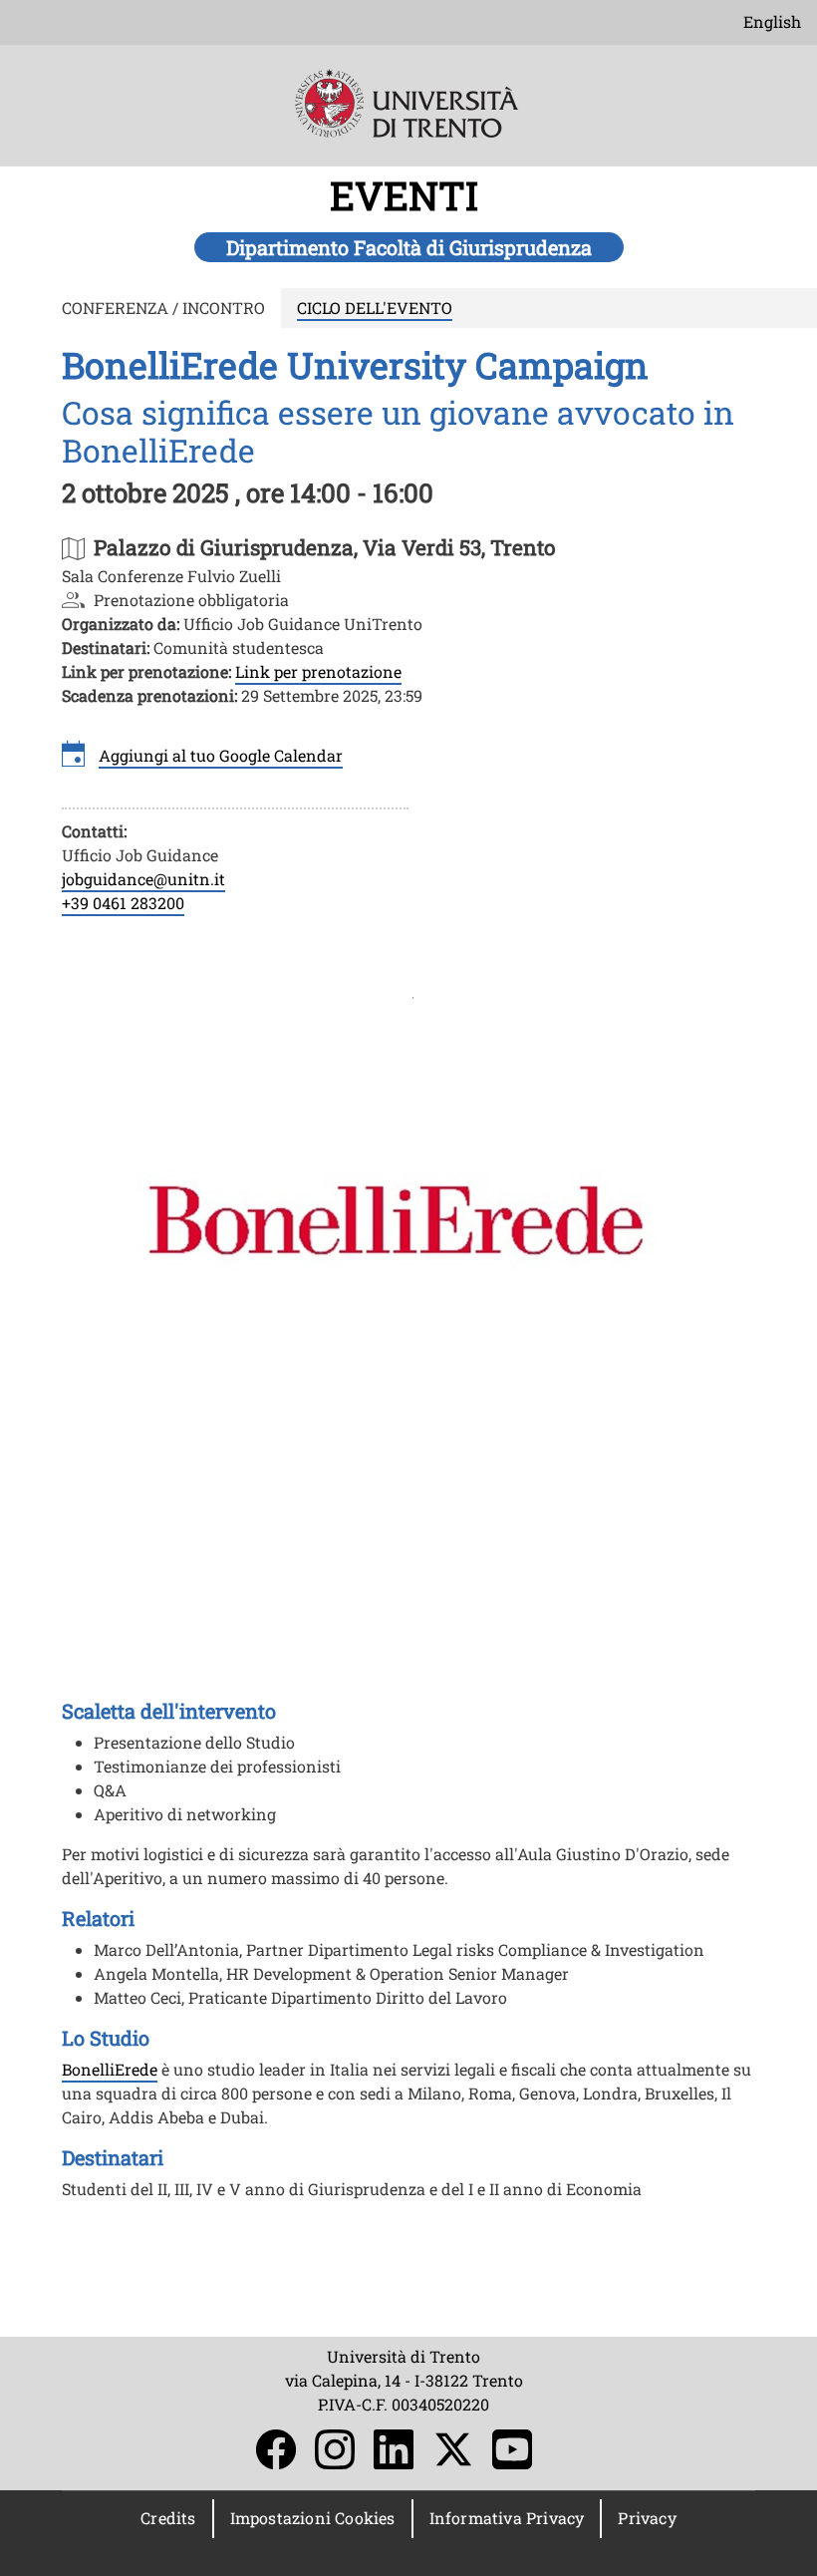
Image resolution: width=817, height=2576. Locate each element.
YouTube (512, 2449)
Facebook (276, 2449)
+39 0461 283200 (123, 903)
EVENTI (409, 195)
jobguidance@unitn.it (143, 879)
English (772, 21)
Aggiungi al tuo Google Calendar (221, 755)
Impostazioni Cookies (313, 2518)
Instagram (335, 2449)
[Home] (409, 117)
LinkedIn (394, 2449)
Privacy (647, 2518)
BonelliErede (110, 2069)
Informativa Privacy (507, 2518)
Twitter (453, 2449)
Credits (168, 2518)
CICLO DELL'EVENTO (375, 308)
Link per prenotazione (318, 671)
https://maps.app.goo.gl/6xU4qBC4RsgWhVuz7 (325, 547)
